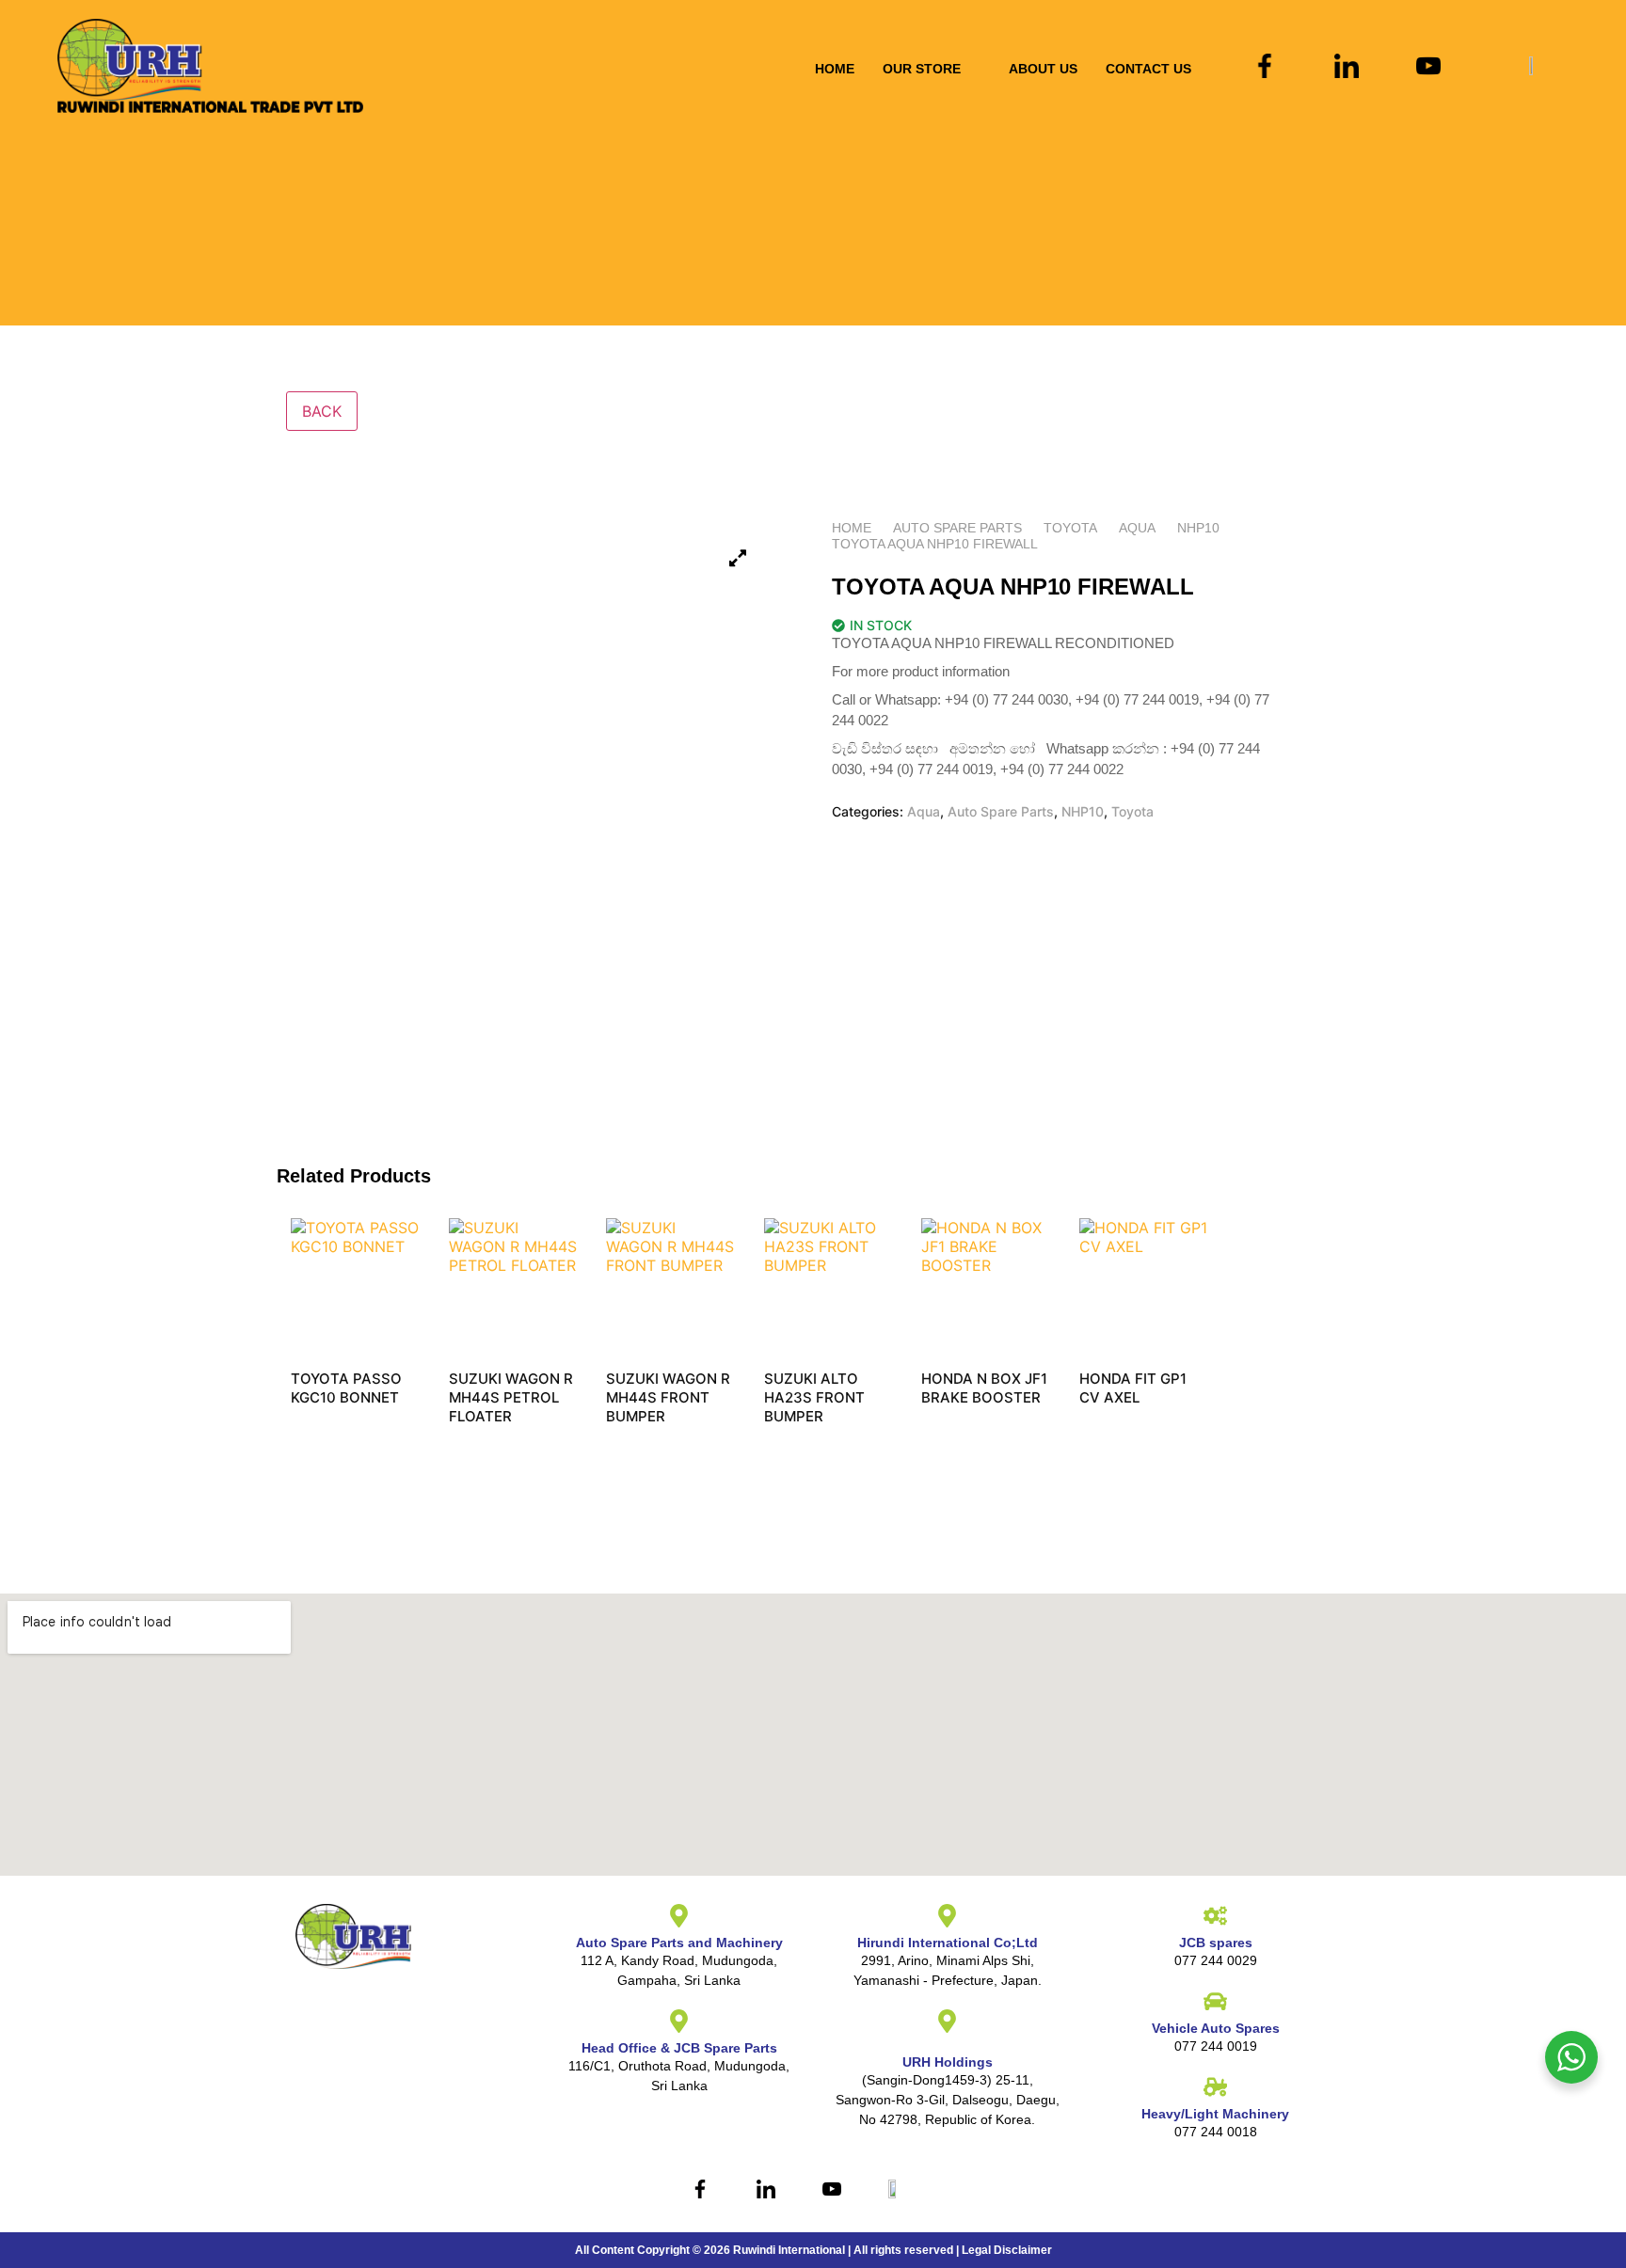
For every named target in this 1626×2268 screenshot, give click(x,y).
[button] (932, 69)
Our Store (922, 69)
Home (835, 69)
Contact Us (1148, 69)
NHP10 (1198, 528)
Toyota (1070, 528)
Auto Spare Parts (957, 528)
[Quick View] (321, 1424)
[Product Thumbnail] (738, 558)
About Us (1043, 69)
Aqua (1137, 528)
